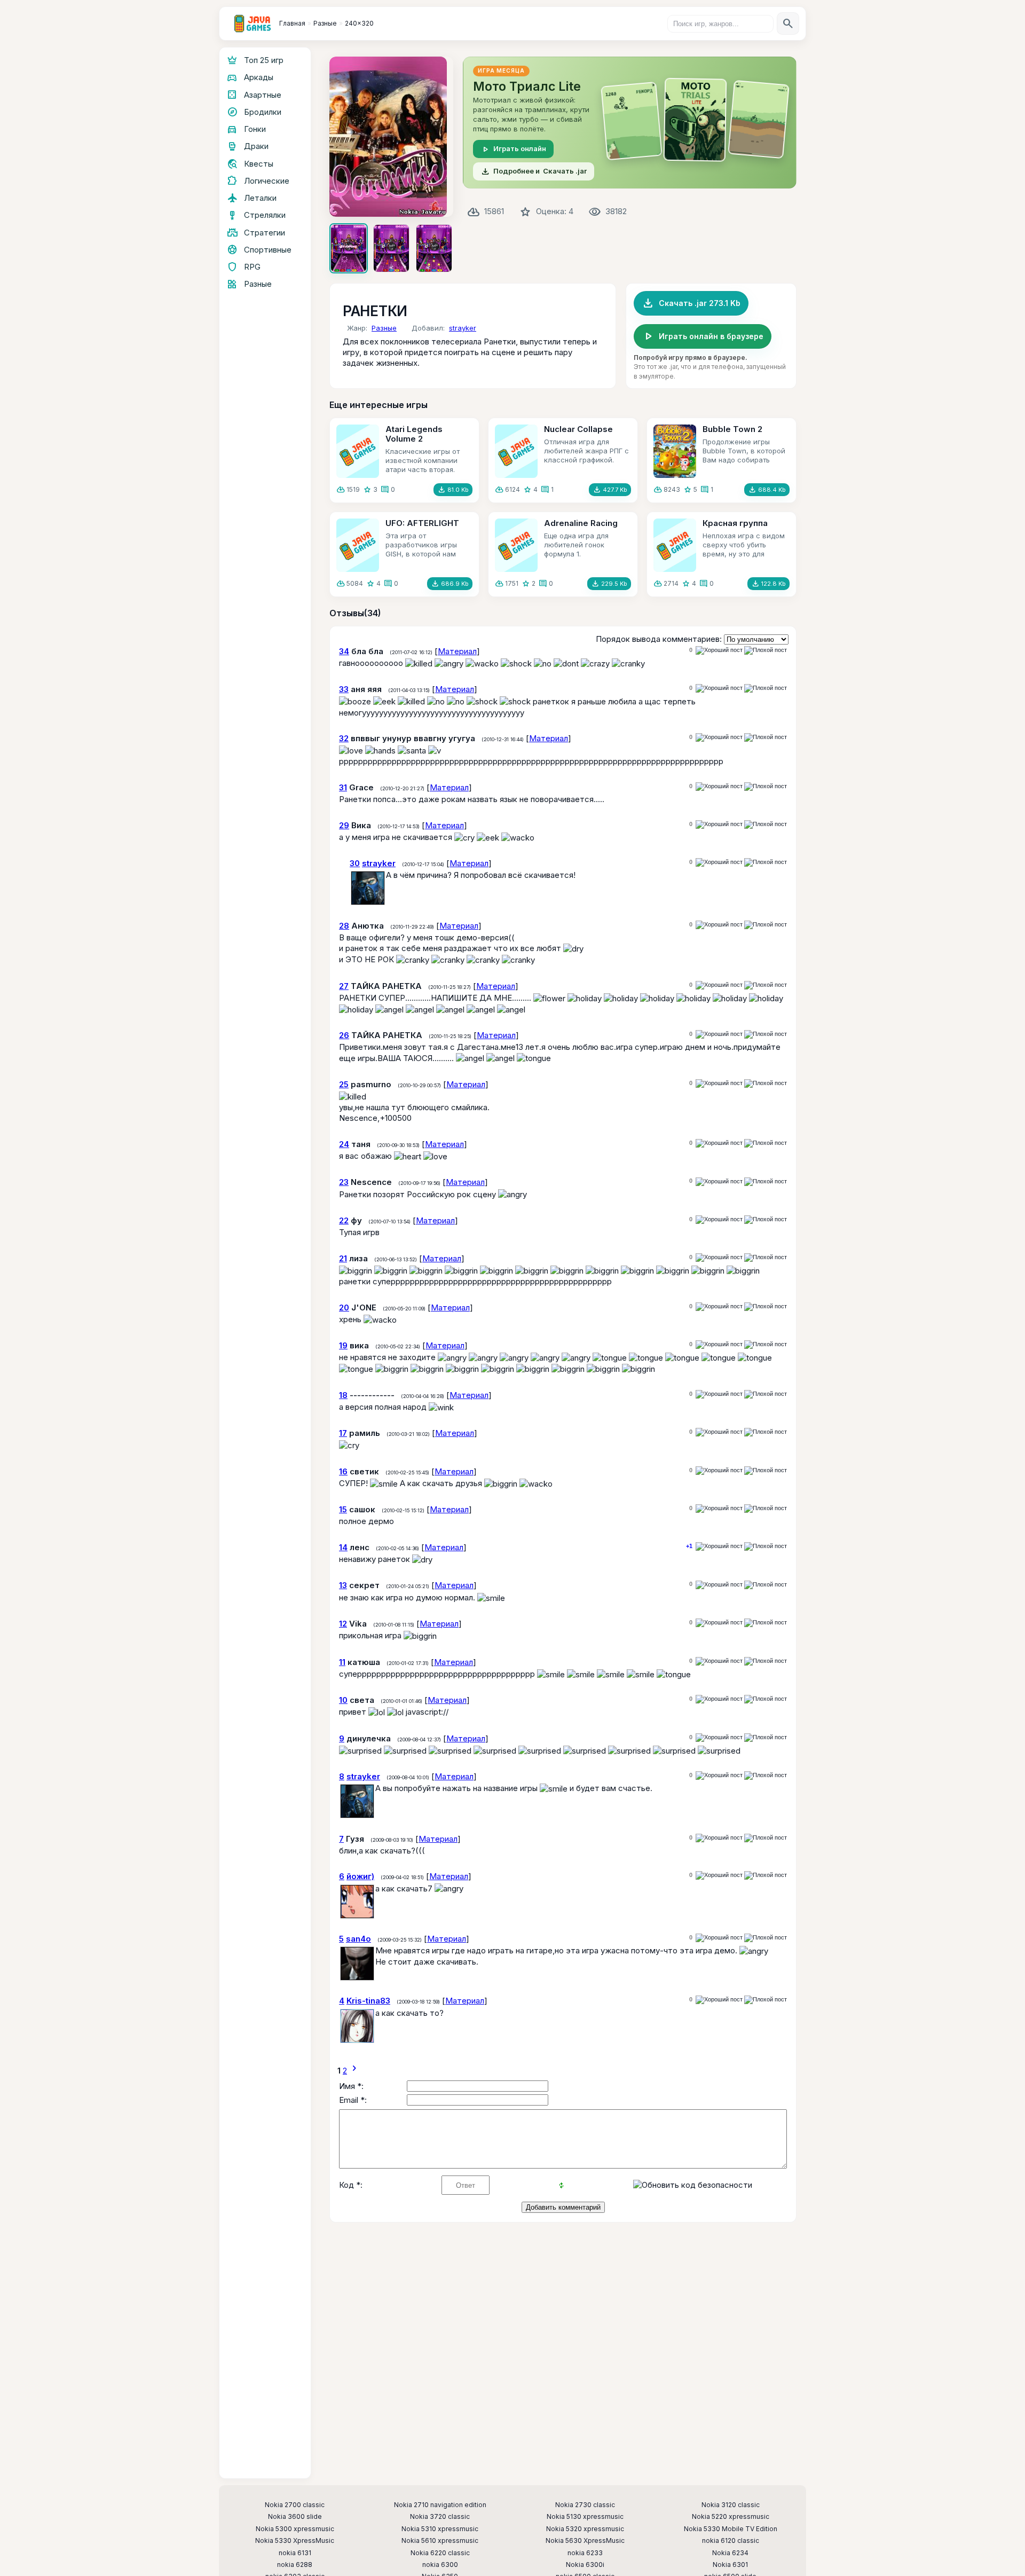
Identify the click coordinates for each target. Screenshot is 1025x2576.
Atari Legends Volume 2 (414, 434)
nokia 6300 (440, 2565)
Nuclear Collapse (578, 429)
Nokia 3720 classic (440, 2517)
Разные (384, 328)
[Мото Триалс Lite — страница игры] (630, 123)
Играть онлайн (513, 149)
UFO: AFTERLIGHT (422, 523)
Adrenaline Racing (581, 523)
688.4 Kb (767, 490)
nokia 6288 (295, 2565)
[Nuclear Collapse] (516, 451)
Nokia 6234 (730, 2553)
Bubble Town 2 (732, 429)
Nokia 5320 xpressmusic (585, 2529)
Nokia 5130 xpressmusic (585, 2517)
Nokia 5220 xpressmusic (731, 2517)
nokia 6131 (295, 2553)
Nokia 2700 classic (295, 2505)
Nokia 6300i (585, 2565)
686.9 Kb (450, 584)
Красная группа (735, 523)
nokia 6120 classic (731, 2541)
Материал (457, 651)
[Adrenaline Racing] (516, 545)
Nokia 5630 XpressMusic (585, 2541)
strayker (463, 328)
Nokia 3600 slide (295, 2517)
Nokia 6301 (730, 2565)
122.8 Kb (768, 584)
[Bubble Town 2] (675, 451)
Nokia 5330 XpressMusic (295, 2541)
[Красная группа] (675, 545)
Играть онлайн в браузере (703, 336)
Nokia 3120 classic (731, 2505)
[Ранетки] (391, 137)
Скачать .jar (534, 171)
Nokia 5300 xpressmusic (295, 2529)
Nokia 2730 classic (585, 2505)
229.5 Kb (609, 584)
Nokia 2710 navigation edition (440, 2505)
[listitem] (349, 248)
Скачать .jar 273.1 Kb (691, 303)
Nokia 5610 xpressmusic (440, 2541)
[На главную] (253, 23)
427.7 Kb (610, 490)
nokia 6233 (585, 2553)
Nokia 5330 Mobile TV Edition (731, 2529)
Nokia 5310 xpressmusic (440, 2529)
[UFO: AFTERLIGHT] (358, 545)
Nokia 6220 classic (440, 2553)
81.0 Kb (453, 490)
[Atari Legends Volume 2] (358, 451)
